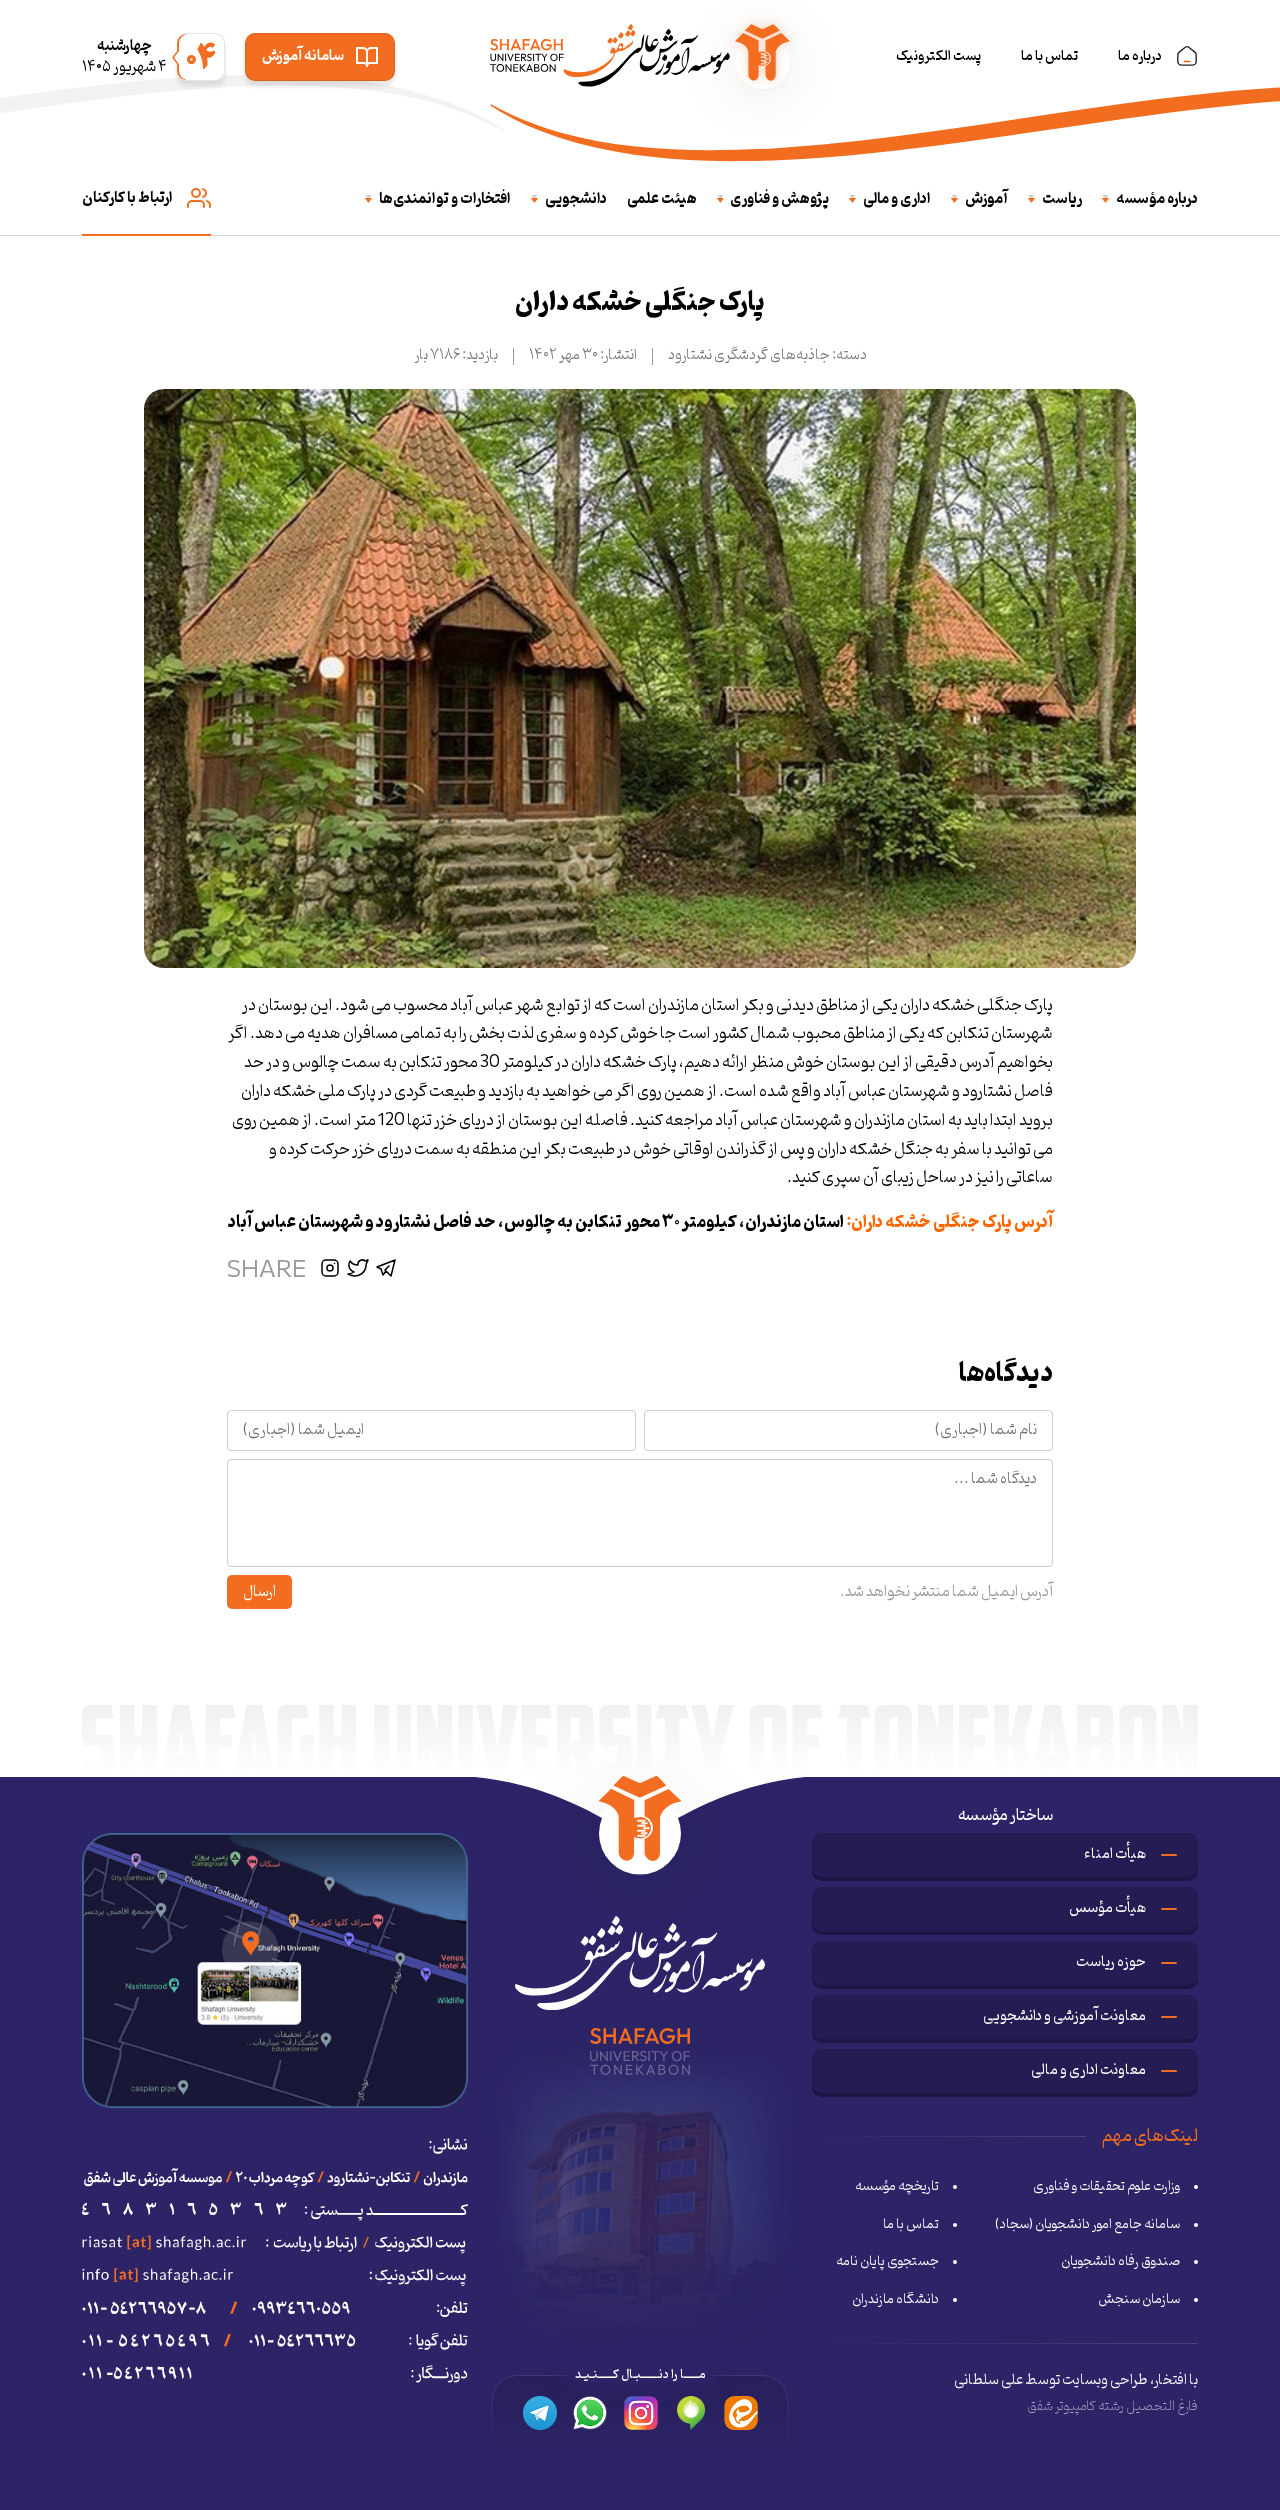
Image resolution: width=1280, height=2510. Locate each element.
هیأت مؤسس (1107, 1908)
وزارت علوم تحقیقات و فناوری (1106, 2187)
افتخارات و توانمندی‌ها (445, 199)
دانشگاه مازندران (895, 2300)
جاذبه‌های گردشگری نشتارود (749, 355)
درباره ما (1139, 56)
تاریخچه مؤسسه (897, 2187)
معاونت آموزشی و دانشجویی (1064, 2016)
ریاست (1062, 199)
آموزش (986, 199)
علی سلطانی (988, 2380)
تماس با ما (1049, 56)
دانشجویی (576, 199)
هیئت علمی (662, 199)
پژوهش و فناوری (779, 199)
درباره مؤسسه (1157, 199)
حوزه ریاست (1111, 1962)
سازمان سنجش (1139, 2300)
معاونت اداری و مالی (1088, 2070)
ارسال (259, 1592)
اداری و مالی (897, 199)
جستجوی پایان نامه (887, 2262)
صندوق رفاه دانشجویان (1120, 2262)
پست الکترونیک (938, 56)
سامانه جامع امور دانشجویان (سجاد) (1087, 2225)
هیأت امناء (1115, 1854)
